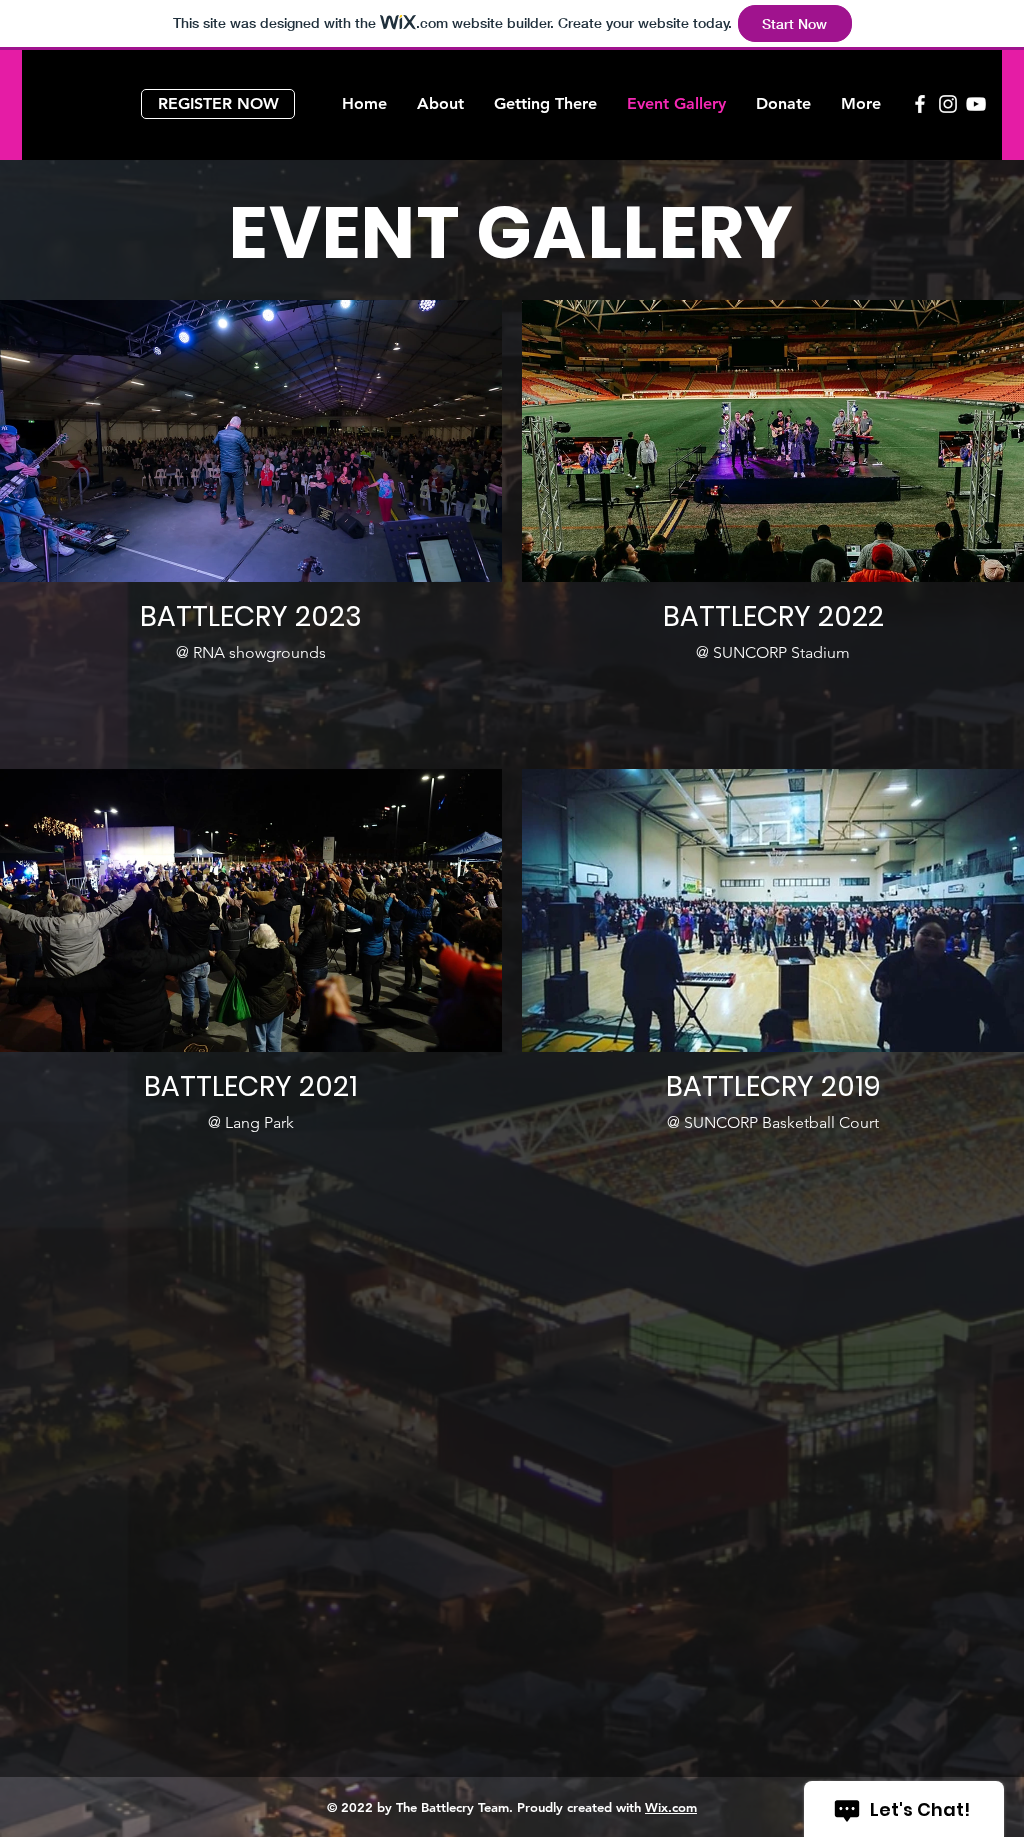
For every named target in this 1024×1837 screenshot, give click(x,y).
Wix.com (671, 1807)
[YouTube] (976, 104)
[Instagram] (948, 104)
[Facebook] (920, 104)
